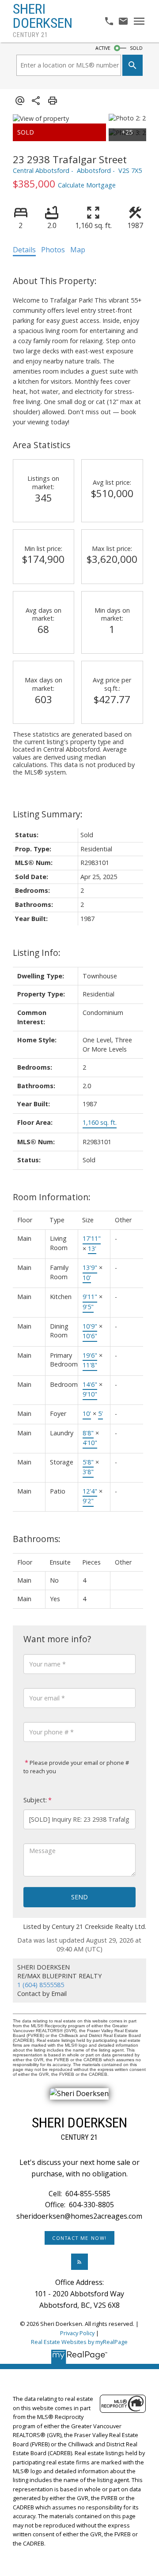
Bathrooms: (37, 1539)
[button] (79, 2238)
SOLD (136, 48)
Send (79, 1897)
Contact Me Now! (79, 2238)
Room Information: (52, 1197)
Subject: (35, 1800)
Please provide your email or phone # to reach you (76, 1767)
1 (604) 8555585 (41, 1985)
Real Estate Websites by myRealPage (79, 2342)
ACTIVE (103, 48)
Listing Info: (37, 953)
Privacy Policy (77, 2333)
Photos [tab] (53, 250)
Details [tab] (24, 250)
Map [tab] (78, 250)
